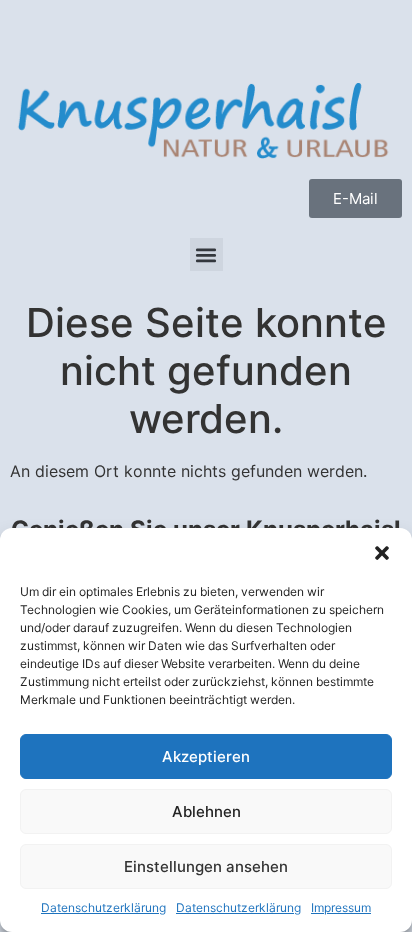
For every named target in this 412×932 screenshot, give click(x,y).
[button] (382, 553)
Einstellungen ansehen (206, 866)
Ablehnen (206, 811)
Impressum (341, 907)
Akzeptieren (206, 756)
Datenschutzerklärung (103, 907)
